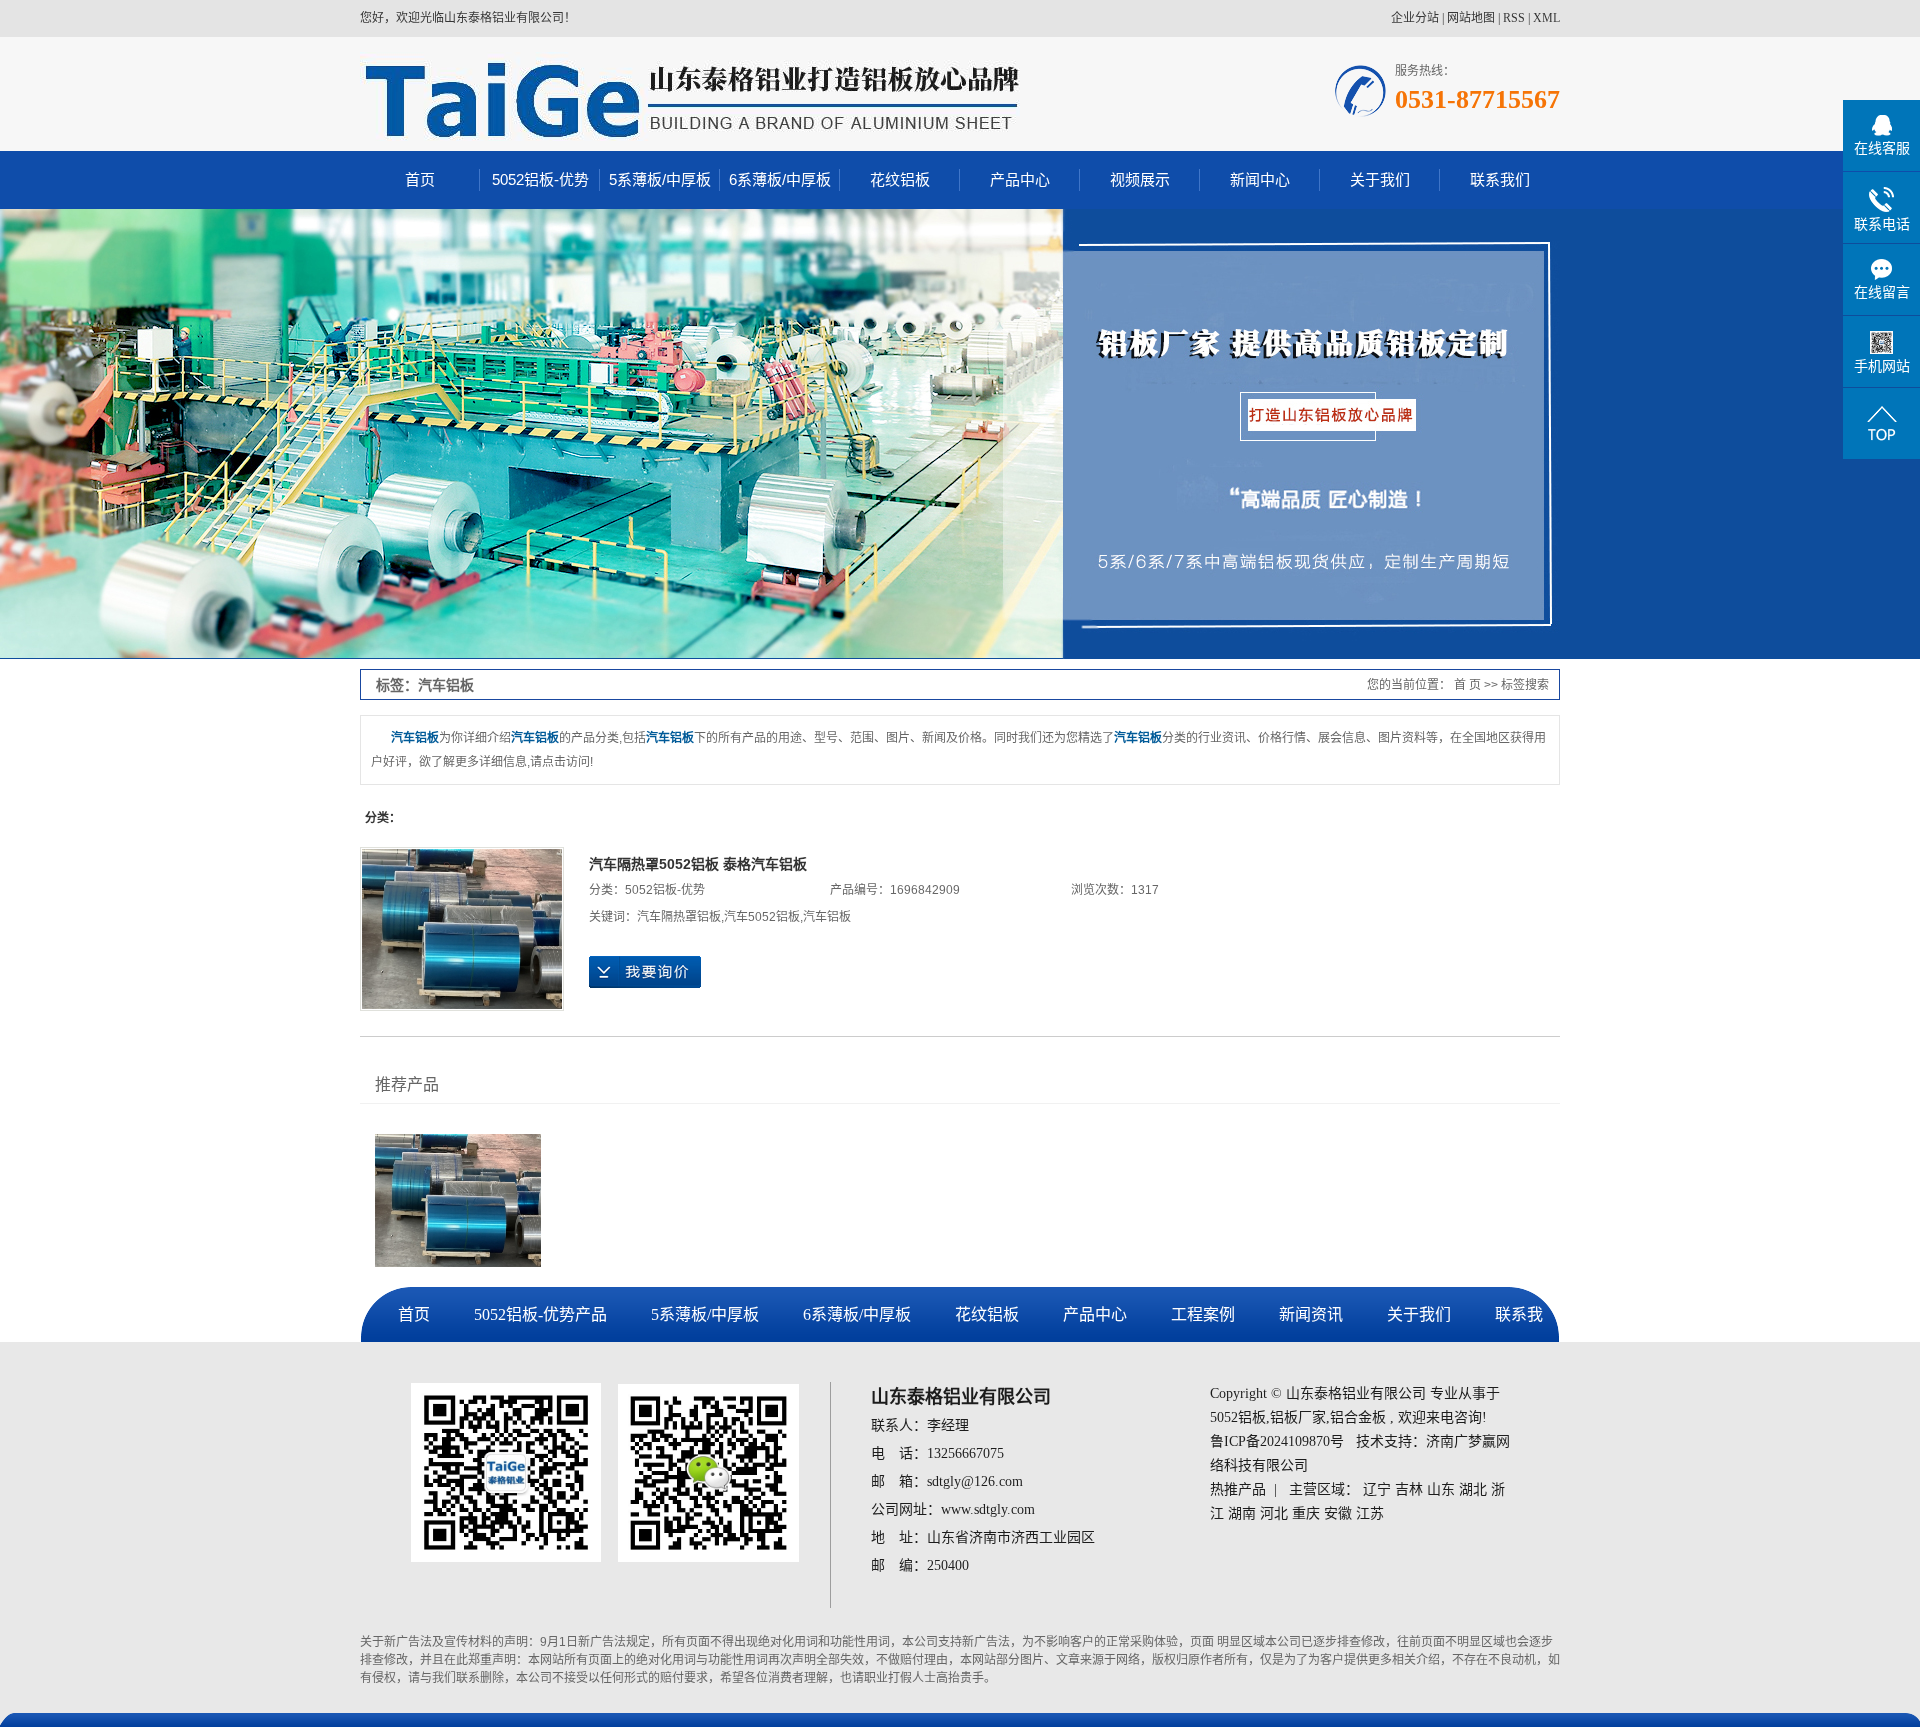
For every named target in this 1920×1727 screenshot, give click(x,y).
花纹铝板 (900, 179)
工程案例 (1203, 1314)
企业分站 (1415, 18)
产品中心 (1020, 179)
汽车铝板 (827, 917)
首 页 (1467, 685)
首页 (420, 179)
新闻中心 (1260, 179)
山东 (1441, 1489)
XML (1546, 18)
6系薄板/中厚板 (780, 179)
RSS (1514, 18)
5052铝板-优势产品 (540, 1314)
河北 (1274, 1513)
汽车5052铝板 (762, 917)
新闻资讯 (1311, 1314)
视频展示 (1140, 179)
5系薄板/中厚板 (660, 179)
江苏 (1370, 1513)
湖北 (1473, 1489)
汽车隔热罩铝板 (679, 917)
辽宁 (1377, 1489)
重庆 (1306, 1513)
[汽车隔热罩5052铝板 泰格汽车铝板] (462, 929)
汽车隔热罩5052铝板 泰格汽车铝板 (698, 864)
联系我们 (1500, 179)
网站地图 (1471, 18)
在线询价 (645, 972)
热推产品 (1238, 1489)
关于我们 (1380, 179)
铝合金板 (1358, 1417)
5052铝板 (1238, 1417)
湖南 (1242, 1513)
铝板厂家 (1298, 1417)
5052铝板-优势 (540, 179)
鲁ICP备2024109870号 (1277, 1441)
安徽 (1338, 1513)
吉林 (1409, 1489)
